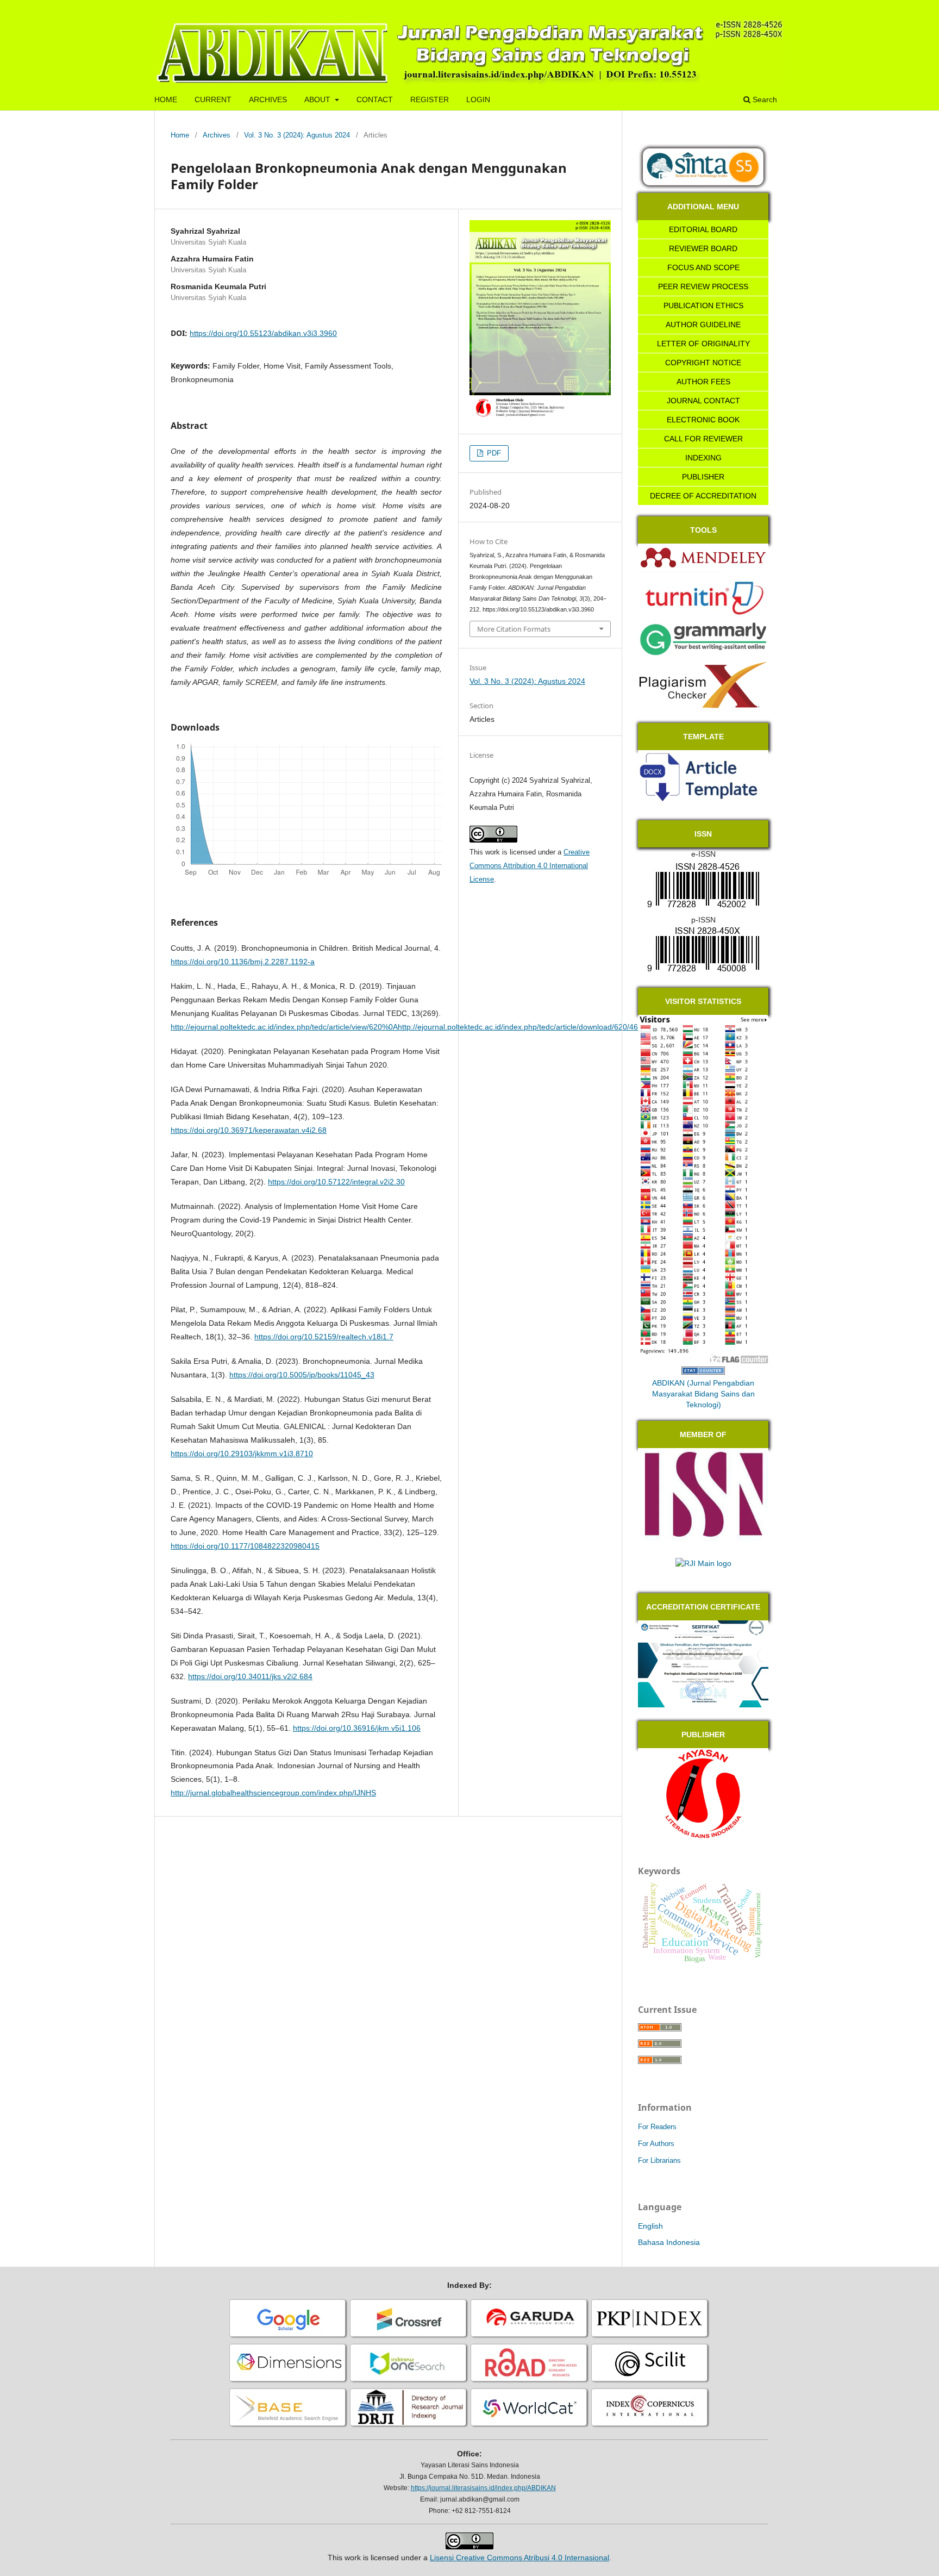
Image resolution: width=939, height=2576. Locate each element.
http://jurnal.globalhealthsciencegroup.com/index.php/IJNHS (273, 1793)
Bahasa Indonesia (669, 2242)
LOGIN (478, 99)
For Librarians (659, 2160)
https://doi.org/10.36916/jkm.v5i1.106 (357, 1728)
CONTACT (375, 99)
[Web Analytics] (703, 1372)
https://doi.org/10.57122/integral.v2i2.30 (336, 1182)
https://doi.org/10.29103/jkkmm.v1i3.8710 (242, 1454)
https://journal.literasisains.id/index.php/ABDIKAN (483, 2488)
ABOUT (318, 99)
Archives (217, 135)
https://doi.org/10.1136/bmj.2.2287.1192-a (243, 962)
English (650, 2226)
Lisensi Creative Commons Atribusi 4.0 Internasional (519, 2558)
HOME (166, 99)
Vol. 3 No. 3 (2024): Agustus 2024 (297, 135)
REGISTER (430, 99)
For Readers (657, 2127)
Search (764, 99)
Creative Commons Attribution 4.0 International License (530, 866)
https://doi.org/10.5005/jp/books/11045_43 (302, 1375)
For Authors (656, 2144)
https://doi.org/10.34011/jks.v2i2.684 (250, 1676)
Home (180, 135)
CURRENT (213, 99)
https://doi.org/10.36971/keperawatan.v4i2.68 (249, 1130)
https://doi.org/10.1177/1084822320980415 (245, 1546)
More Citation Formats (514, 629)
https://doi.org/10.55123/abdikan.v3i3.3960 (263, 333)
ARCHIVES (268, 99)
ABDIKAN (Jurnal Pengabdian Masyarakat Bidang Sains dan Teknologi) (703, 1394)
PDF (493, 453)
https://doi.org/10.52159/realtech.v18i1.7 (324, 1337)
